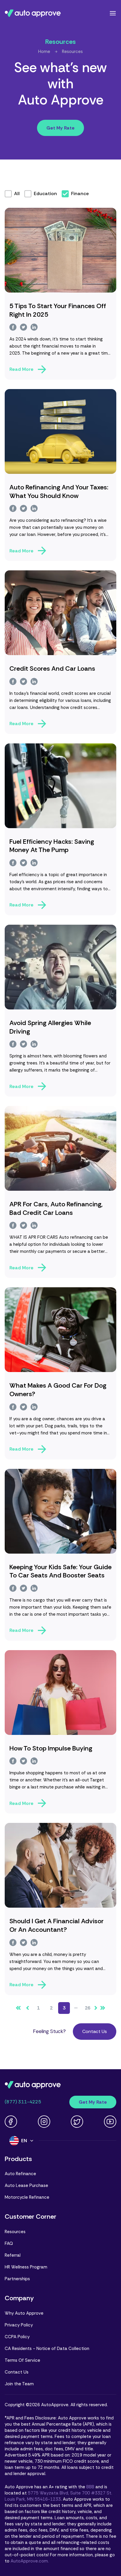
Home (44, 52)
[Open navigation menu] (113, 13)
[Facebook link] (11, 2122)
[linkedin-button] (34, 327)
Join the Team (19, 2384)
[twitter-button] (23, 327)
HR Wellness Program (26, 2267)
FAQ (9, 2243)
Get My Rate (60, 128)
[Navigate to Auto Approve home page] (33, 13)
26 (88, 2008)
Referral (13, 2255)
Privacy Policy (19, 2325)
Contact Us (95, 2031)
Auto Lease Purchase (26, 2185)
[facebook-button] (13, 327)
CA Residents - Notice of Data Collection (47, 2349)
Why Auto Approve (24, 2313)
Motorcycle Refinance (27, 2197)
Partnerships (17, 2279)
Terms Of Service (22, 2360)
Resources (72, 52)
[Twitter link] (77, 2122)
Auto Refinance (20, 2174)
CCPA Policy (17, 2337)
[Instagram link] (44, 2122)
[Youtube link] (110, 2122)
